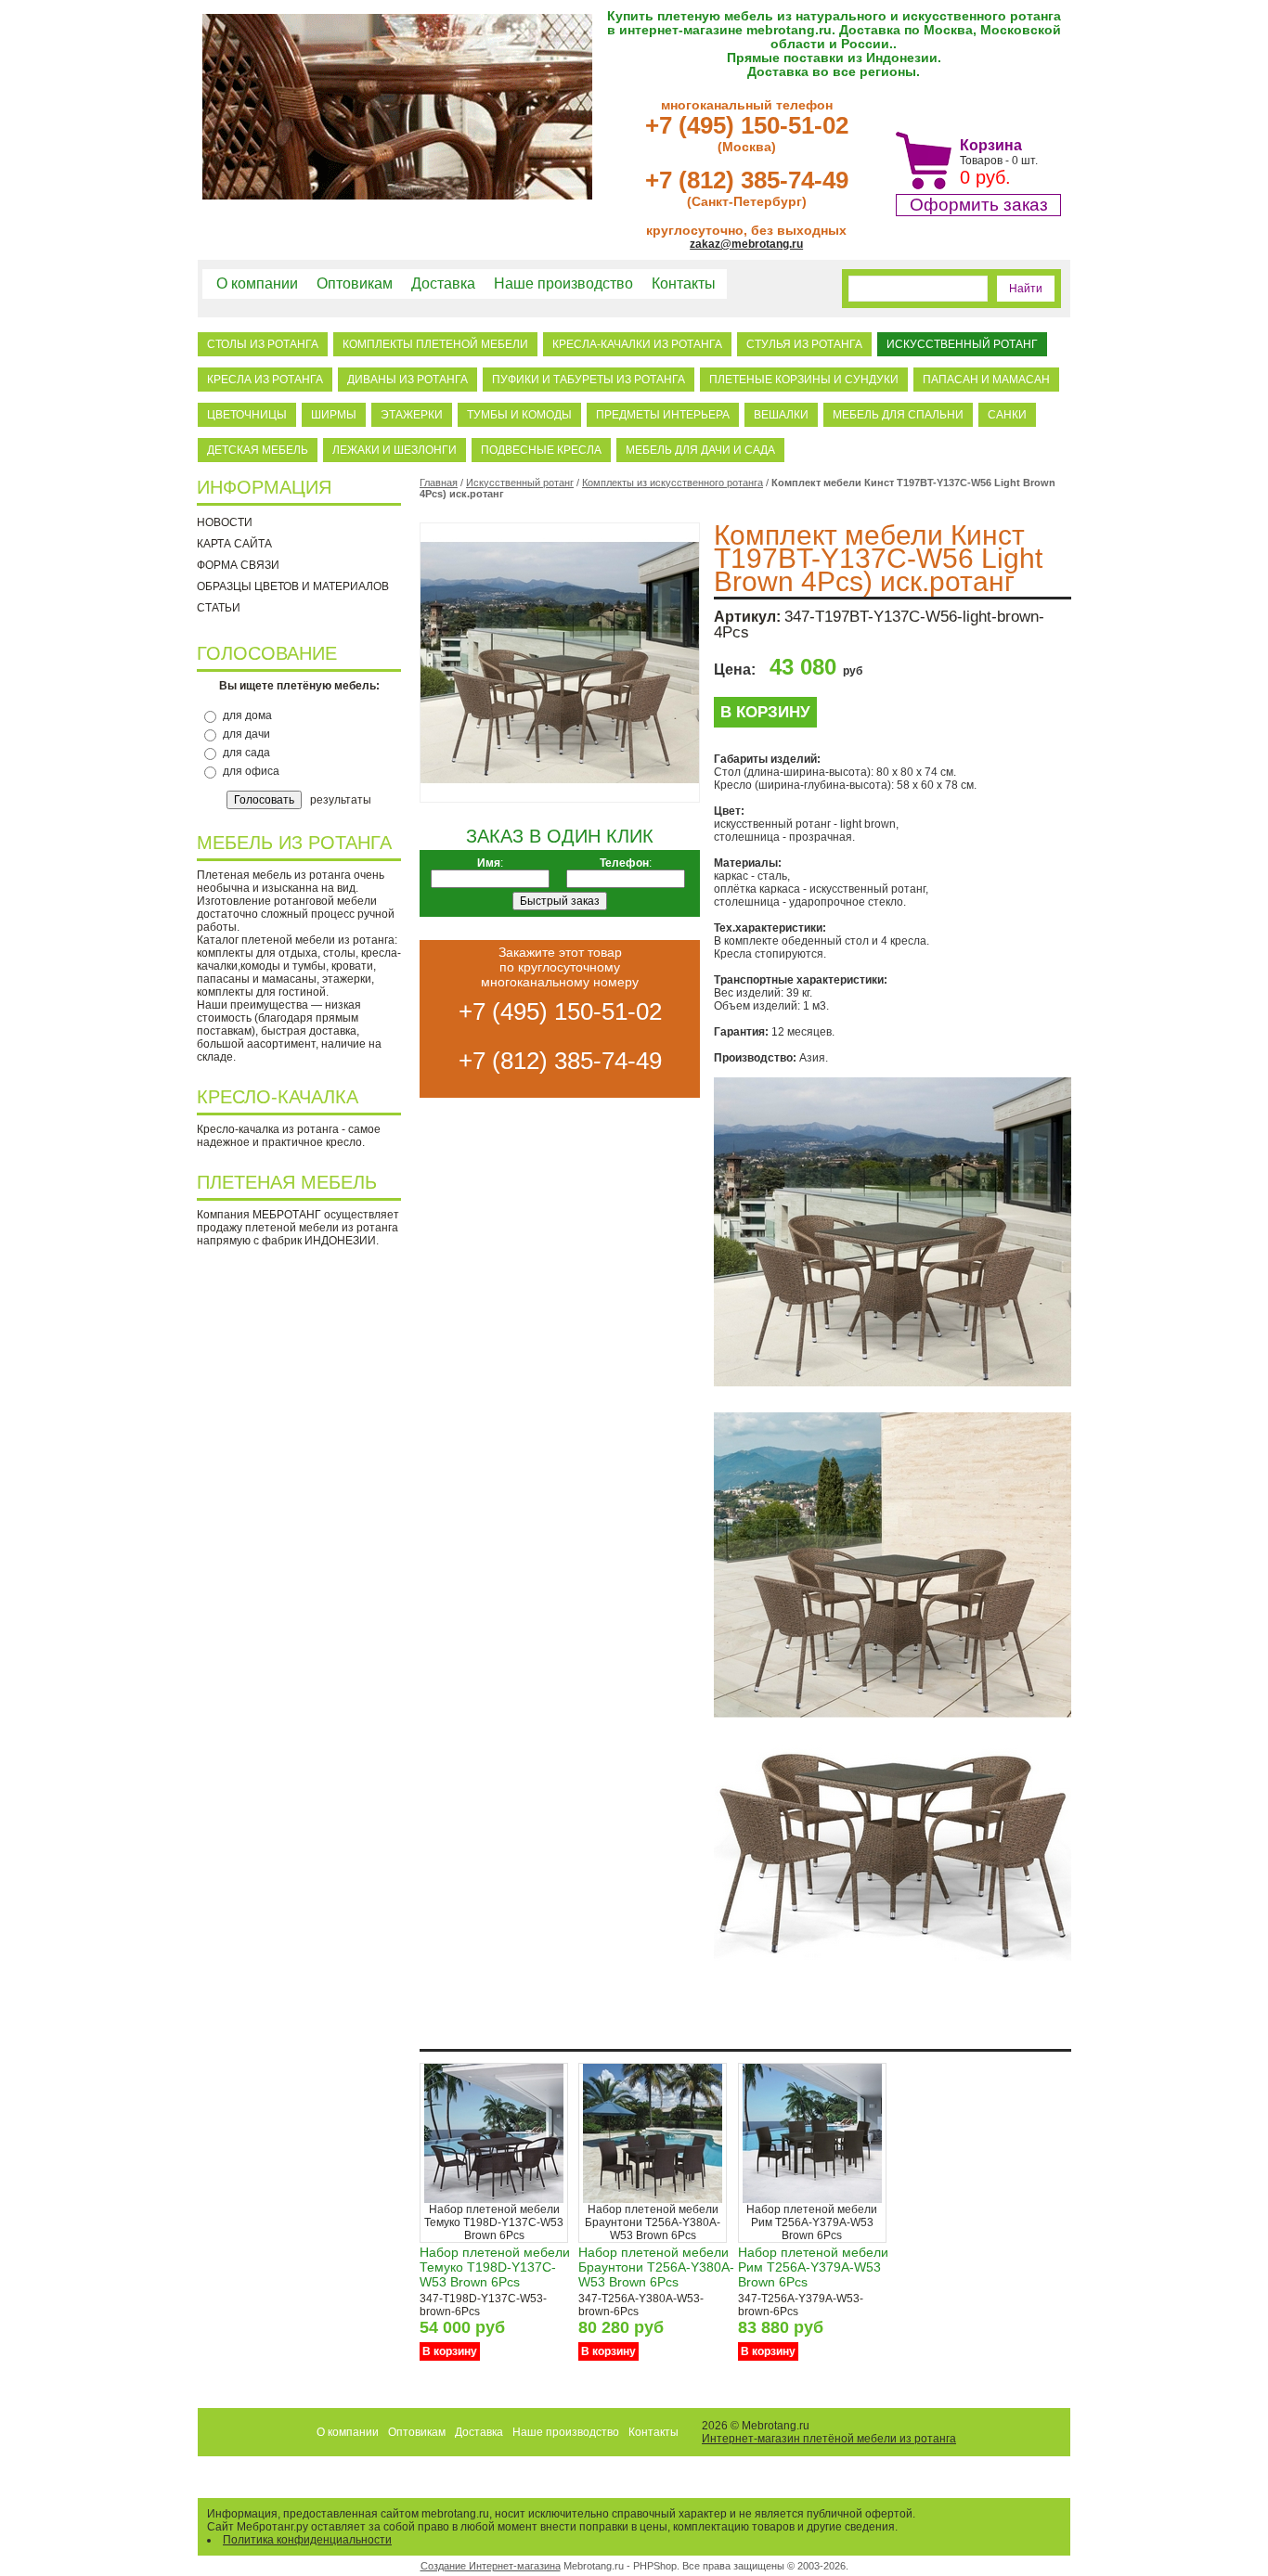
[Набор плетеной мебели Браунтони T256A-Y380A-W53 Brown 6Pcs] (653, 2199)
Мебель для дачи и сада (700, 450)
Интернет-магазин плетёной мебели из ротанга (829, 2439)
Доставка (443, 283)
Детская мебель (258, 450)
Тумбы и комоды (519, 415)
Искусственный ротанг (962, 344)
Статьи (219, 608)
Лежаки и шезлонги (395, 450)
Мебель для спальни (898, 415)
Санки (1007, 415)
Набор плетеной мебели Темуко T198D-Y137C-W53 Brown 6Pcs (495, 2267)
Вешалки (781, 415)
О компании (257, 283)
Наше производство (563, 283)
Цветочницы (247, 415)
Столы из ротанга (263, 344)
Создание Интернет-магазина (491, 2566)
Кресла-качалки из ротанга (637, 344)
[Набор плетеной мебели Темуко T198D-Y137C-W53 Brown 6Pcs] (494, 2199)
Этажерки (412, 415)
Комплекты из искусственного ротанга (673, 483)
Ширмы (334, 415)
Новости (225, 522)
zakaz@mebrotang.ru (746, 244)
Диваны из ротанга (408, 380)
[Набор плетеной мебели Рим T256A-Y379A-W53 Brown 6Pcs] (812, 2199)
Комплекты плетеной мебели (435, 344)
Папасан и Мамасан (986, 380)
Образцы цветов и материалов (293, 586)
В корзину (765, 712)
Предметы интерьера (663, 415)
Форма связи (238, 565)
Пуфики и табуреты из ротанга (589, 380)
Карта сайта (234, 544)
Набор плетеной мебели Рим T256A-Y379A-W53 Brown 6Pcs (813, 2267)
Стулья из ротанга (804, 344)
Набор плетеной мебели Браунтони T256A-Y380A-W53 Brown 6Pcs (656, 2267)
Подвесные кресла (541, 450)
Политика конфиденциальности (307, 2540)
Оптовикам (355, 283)
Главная (439, 483)
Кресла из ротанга (265, 380)
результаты (341, 800)
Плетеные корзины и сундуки (804, 380)
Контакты (684, 283)
